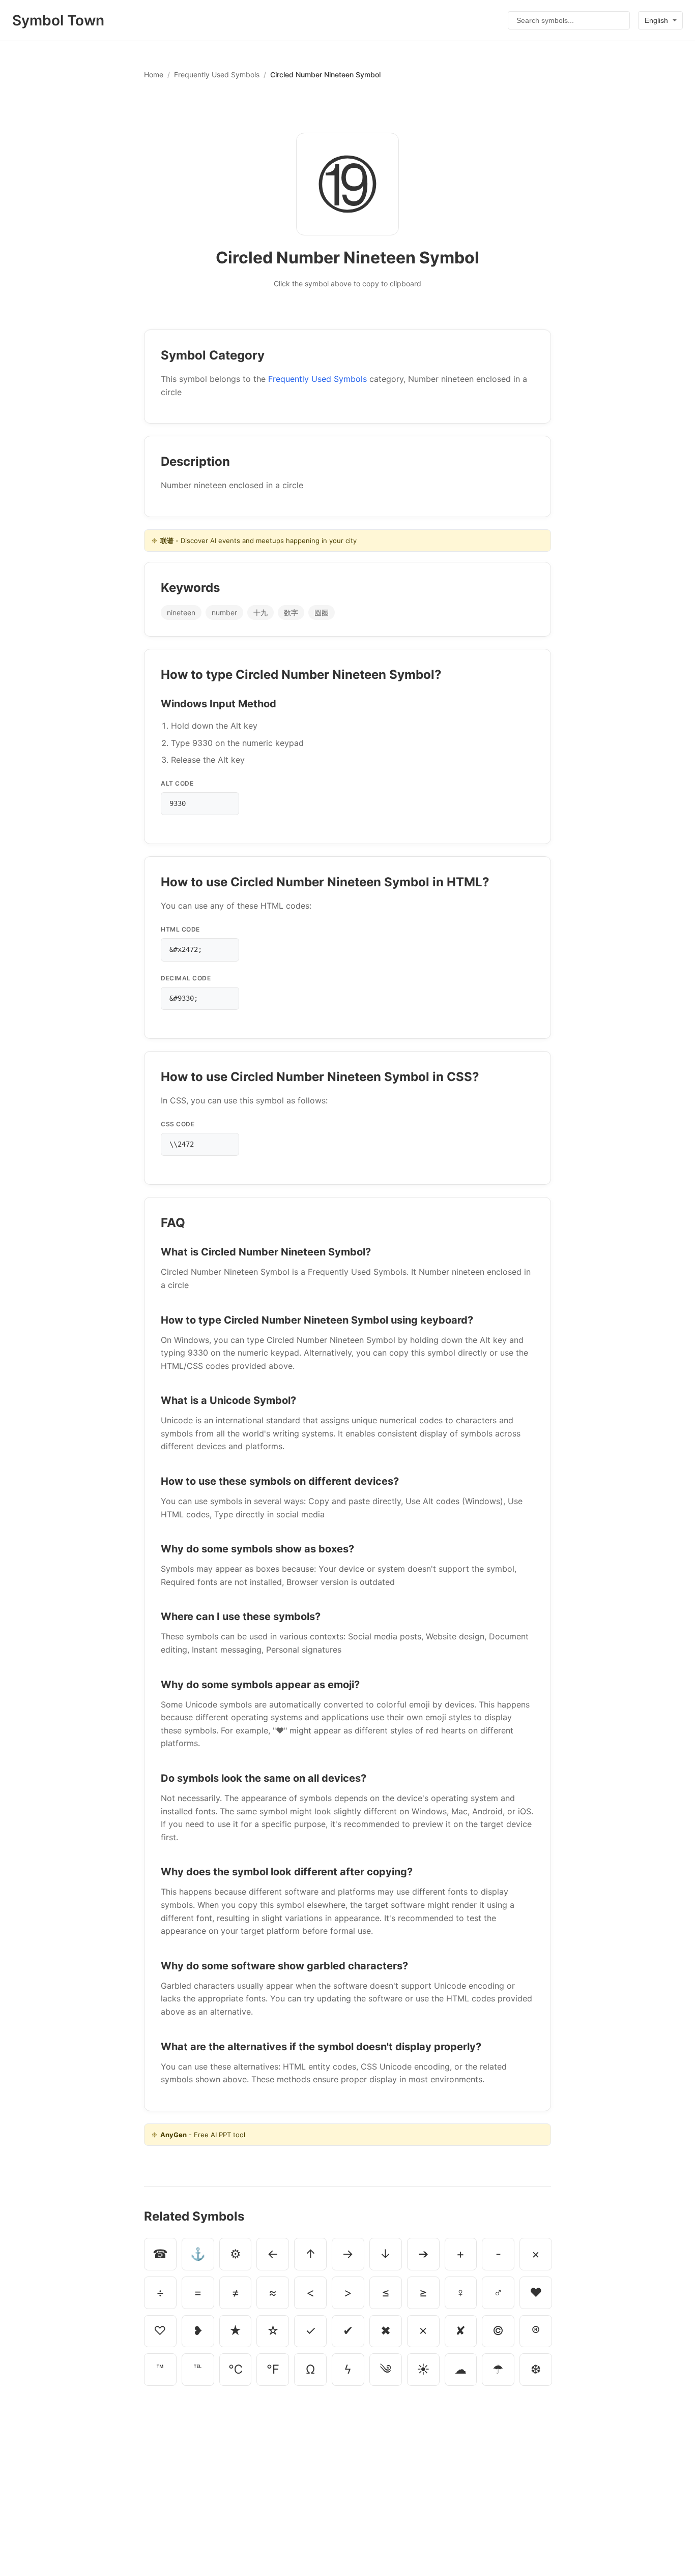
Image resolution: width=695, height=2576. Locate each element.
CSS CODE (178, 1124)
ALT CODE (177, 783)
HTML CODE (180, 929)
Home (154, 74)
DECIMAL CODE (186, 978)
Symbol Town (58, 20)
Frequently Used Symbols (217, 74)
